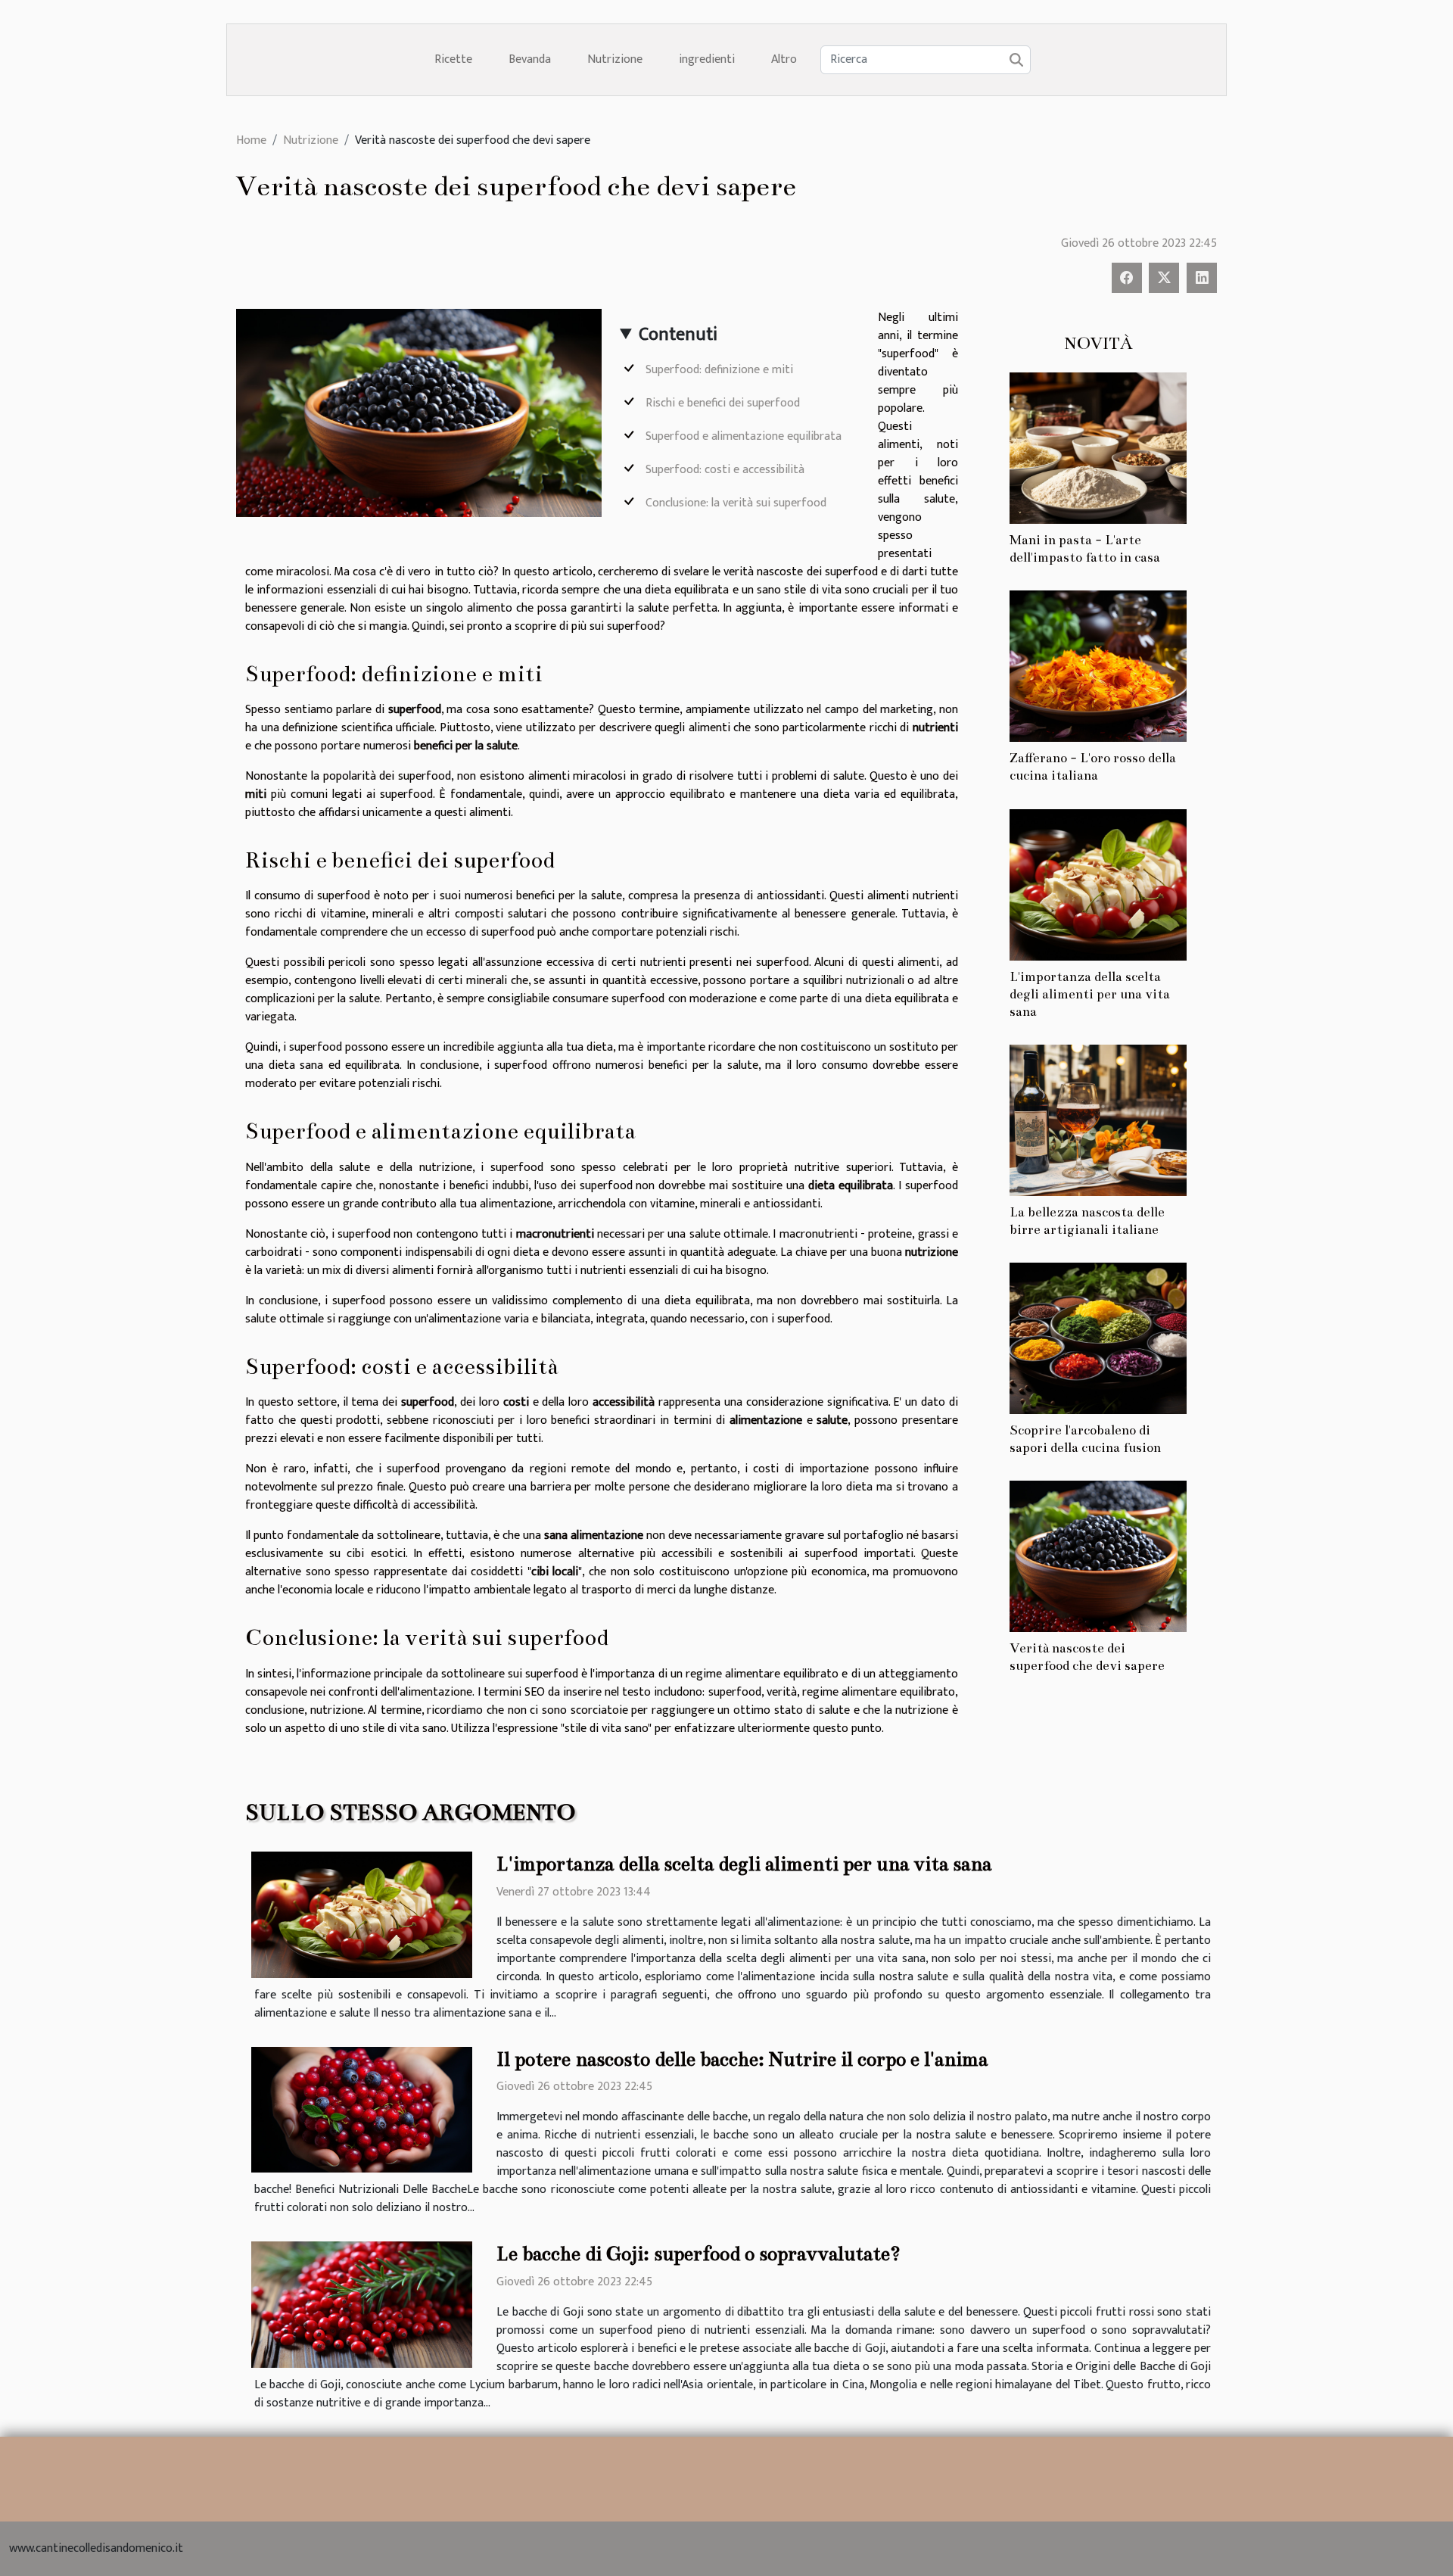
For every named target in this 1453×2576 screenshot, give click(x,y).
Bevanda (530, 59)
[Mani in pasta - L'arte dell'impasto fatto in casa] (1098, 448)
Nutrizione (615, 59)
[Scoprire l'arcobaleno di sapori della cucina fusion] (1098, 1337)
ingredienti (707, 59)
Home (251, 140)
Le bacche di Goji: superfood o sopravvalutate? (698, 2254)
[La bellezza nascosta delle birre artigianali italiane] (1098, 1119)
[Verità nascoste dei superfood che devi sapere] (1098, 1555)
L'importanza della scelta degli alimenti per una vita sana (1090, 994)
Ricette (453, 59)
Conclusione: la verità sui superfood (736, 503)
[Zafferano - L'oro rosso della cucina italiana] (1098, 666)
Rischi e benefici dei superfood (723, 403)
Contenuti (678, 335)
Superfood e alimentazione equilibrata (744, 436)
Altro (784, 59)
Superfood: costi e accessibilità (725, 470)
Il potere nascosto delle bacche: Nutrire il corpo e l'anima (742, 2059)
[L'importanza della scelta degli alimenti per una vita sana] (1098, 884)
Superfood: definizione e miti (719, 370)
